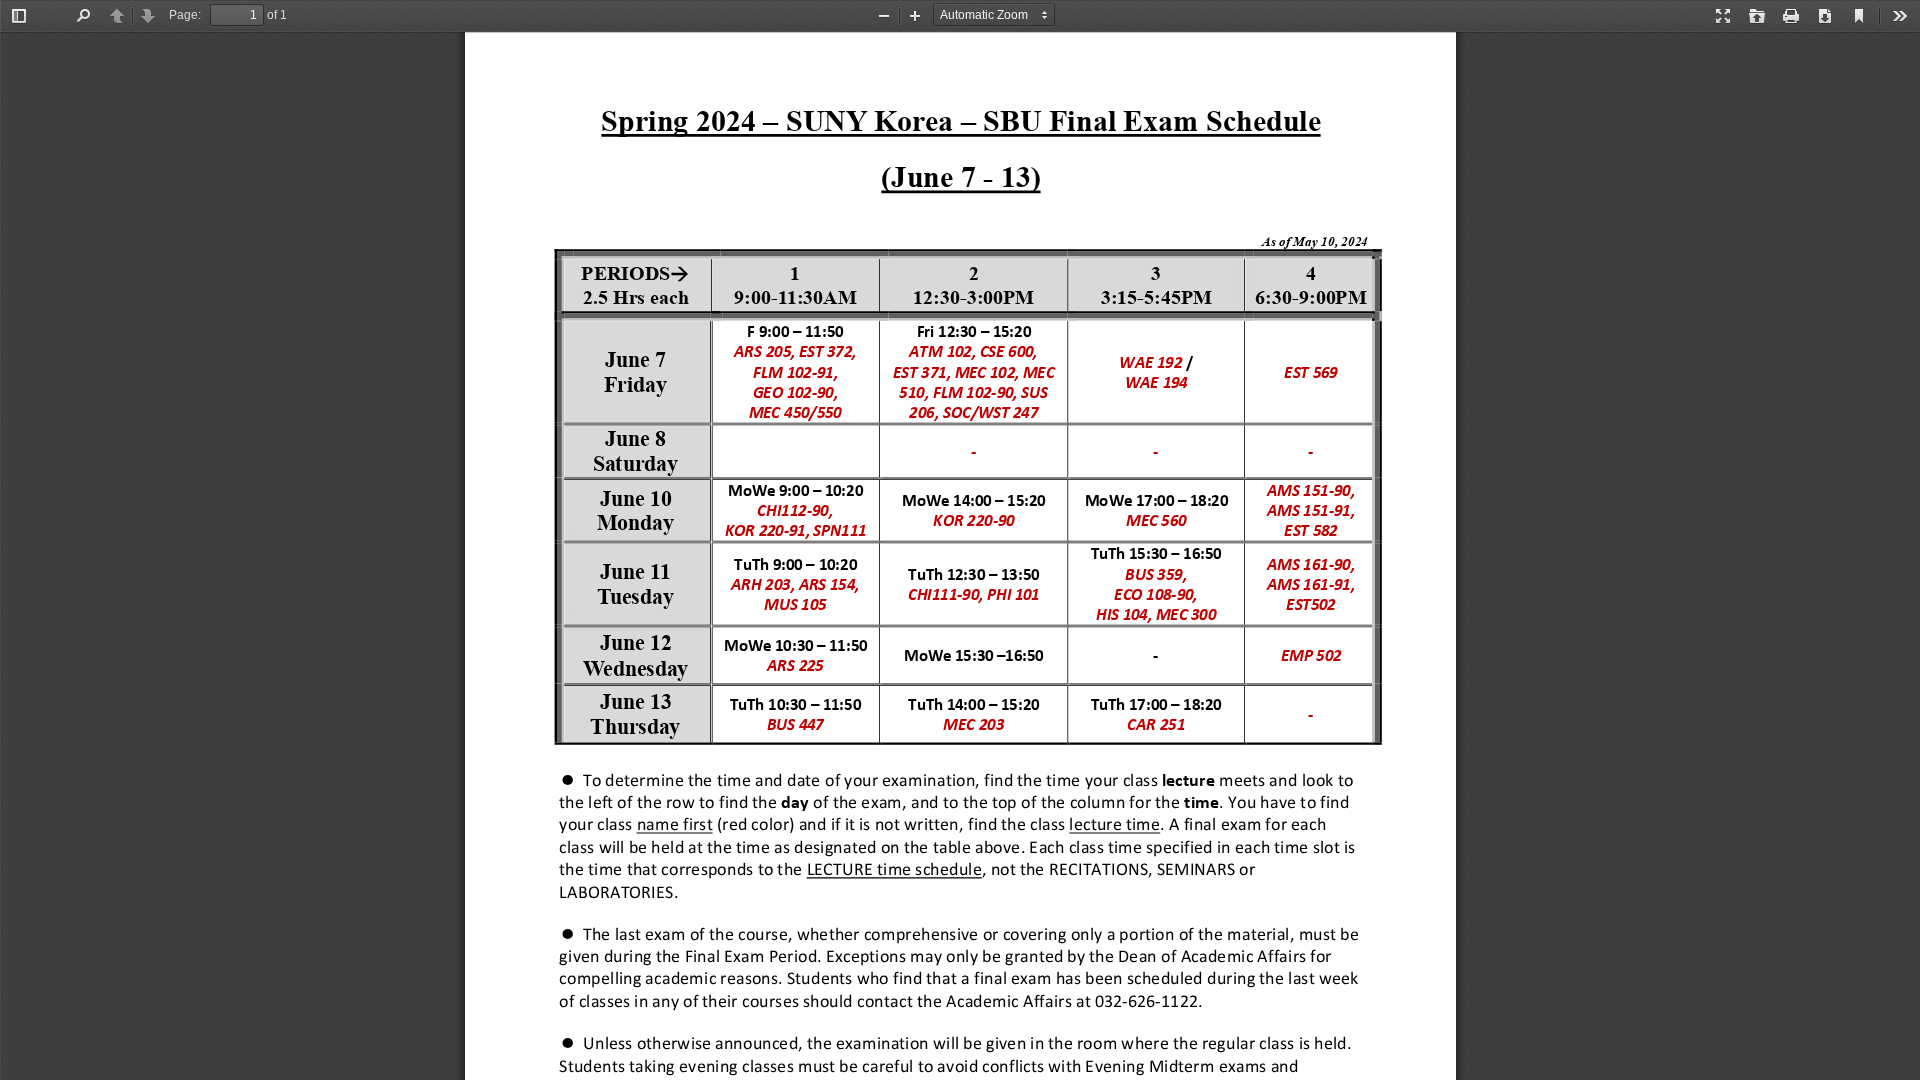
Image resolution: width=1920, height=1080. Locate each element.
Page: (185, 15)
